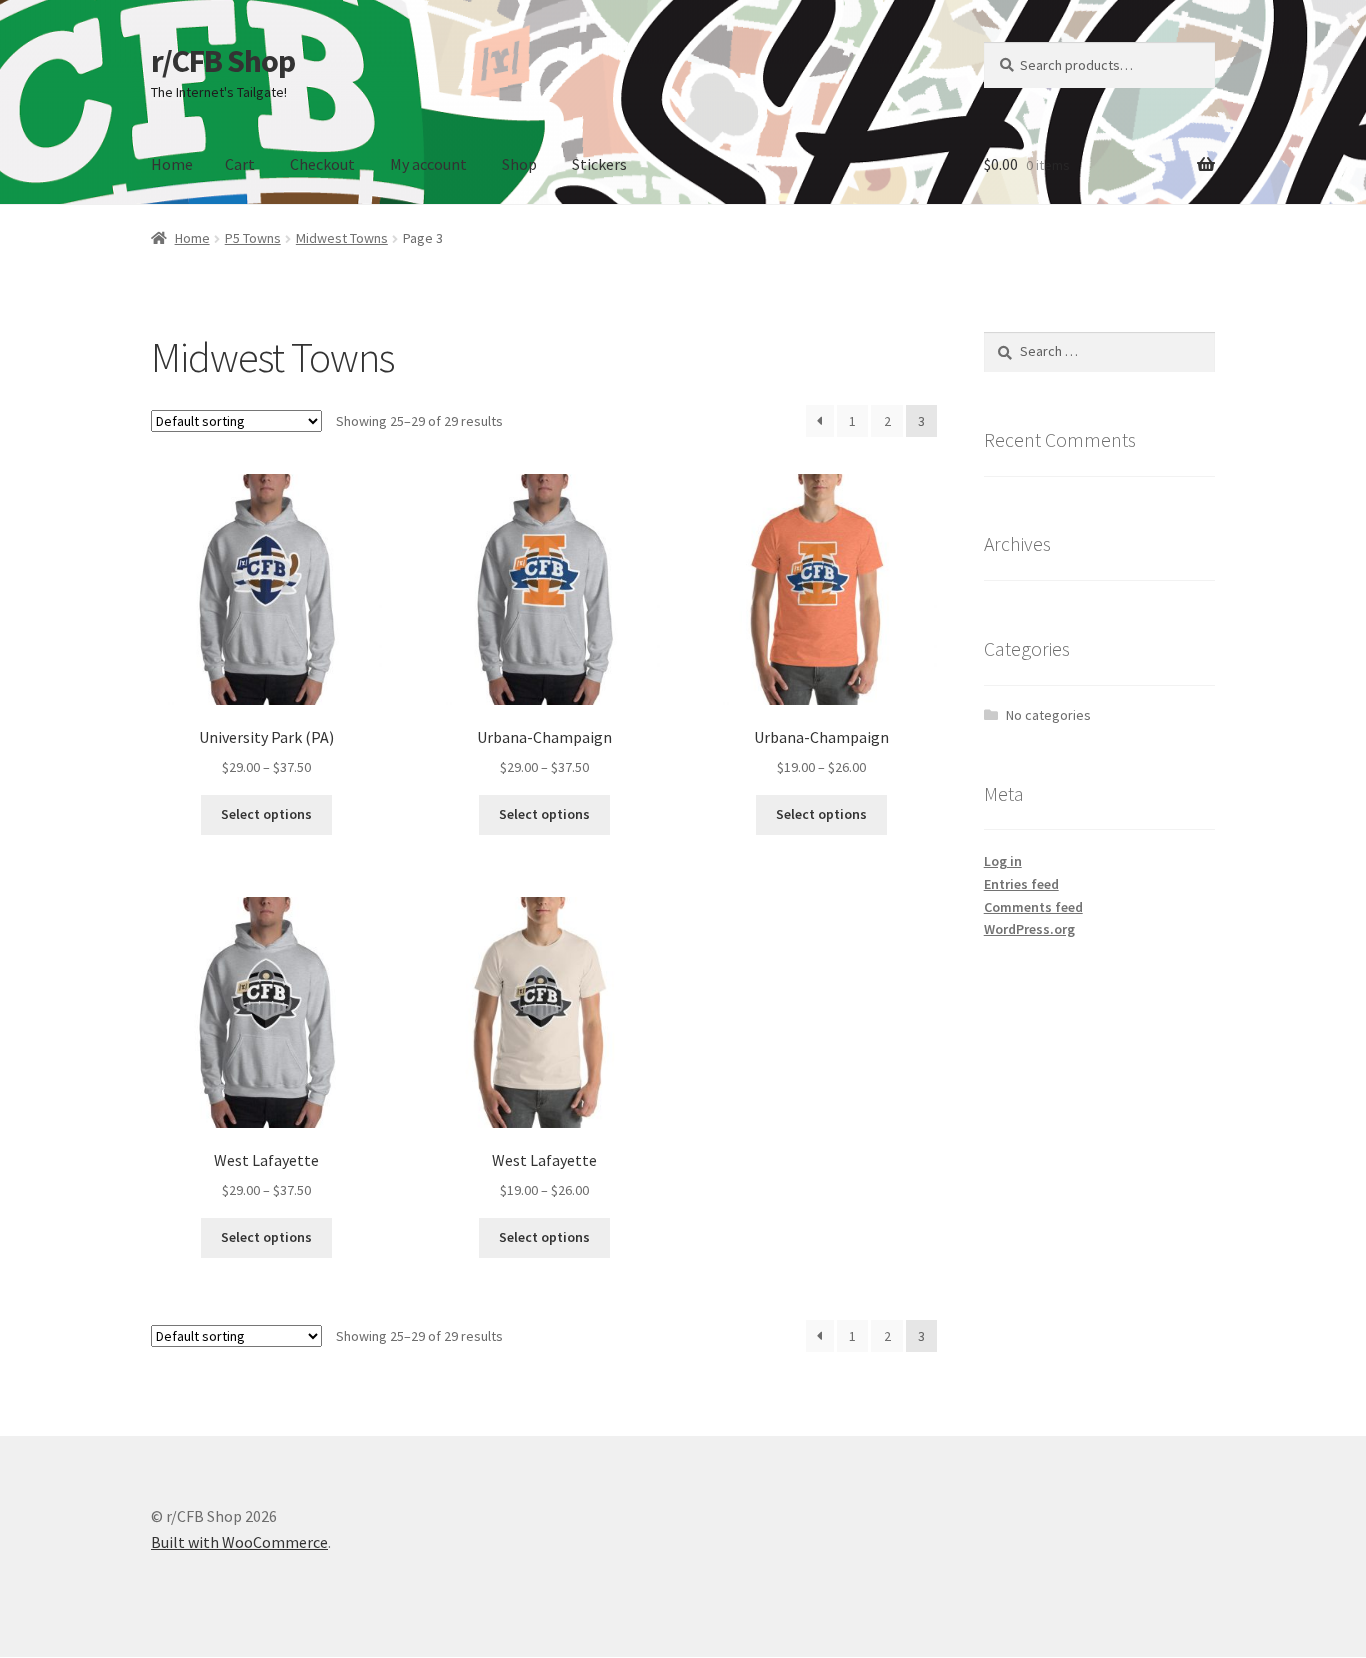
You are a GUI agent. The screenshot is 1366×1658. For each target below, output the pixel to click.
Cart (240, 164)
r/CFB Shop (223, 61)
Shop (519, 164)
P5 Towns (253, 238)
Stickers (599, 164)
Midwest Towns (342, 238)
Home (172, 164)
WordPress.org (1029, 929)
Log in (1003, 861)
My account (428, 164)
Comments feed (1033, 907)
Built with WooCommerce (239, 1542)
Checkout (322, 164)
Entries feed (1021, 884)
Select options (266, 814)
